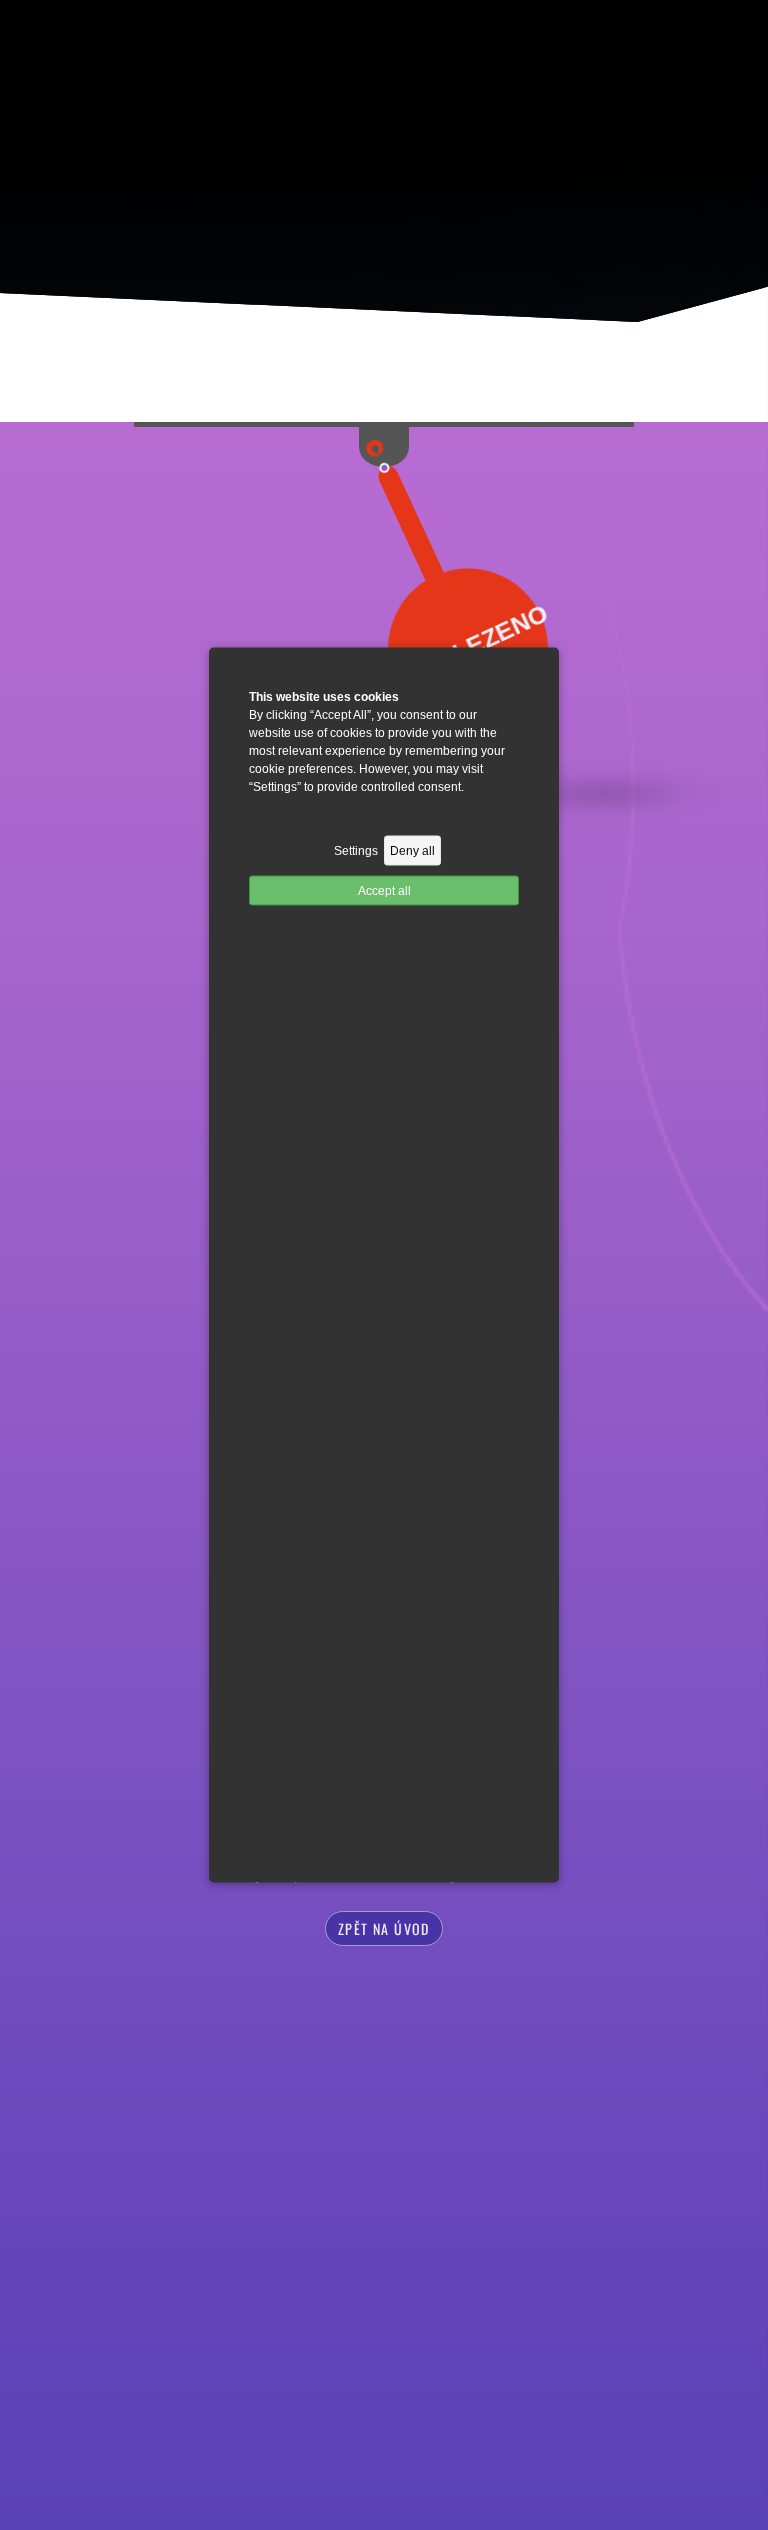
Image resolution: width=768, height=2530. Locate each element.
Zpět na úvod (384, 1928)
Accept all (384, 891)
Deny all (412, 851)
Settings (356, 851)
